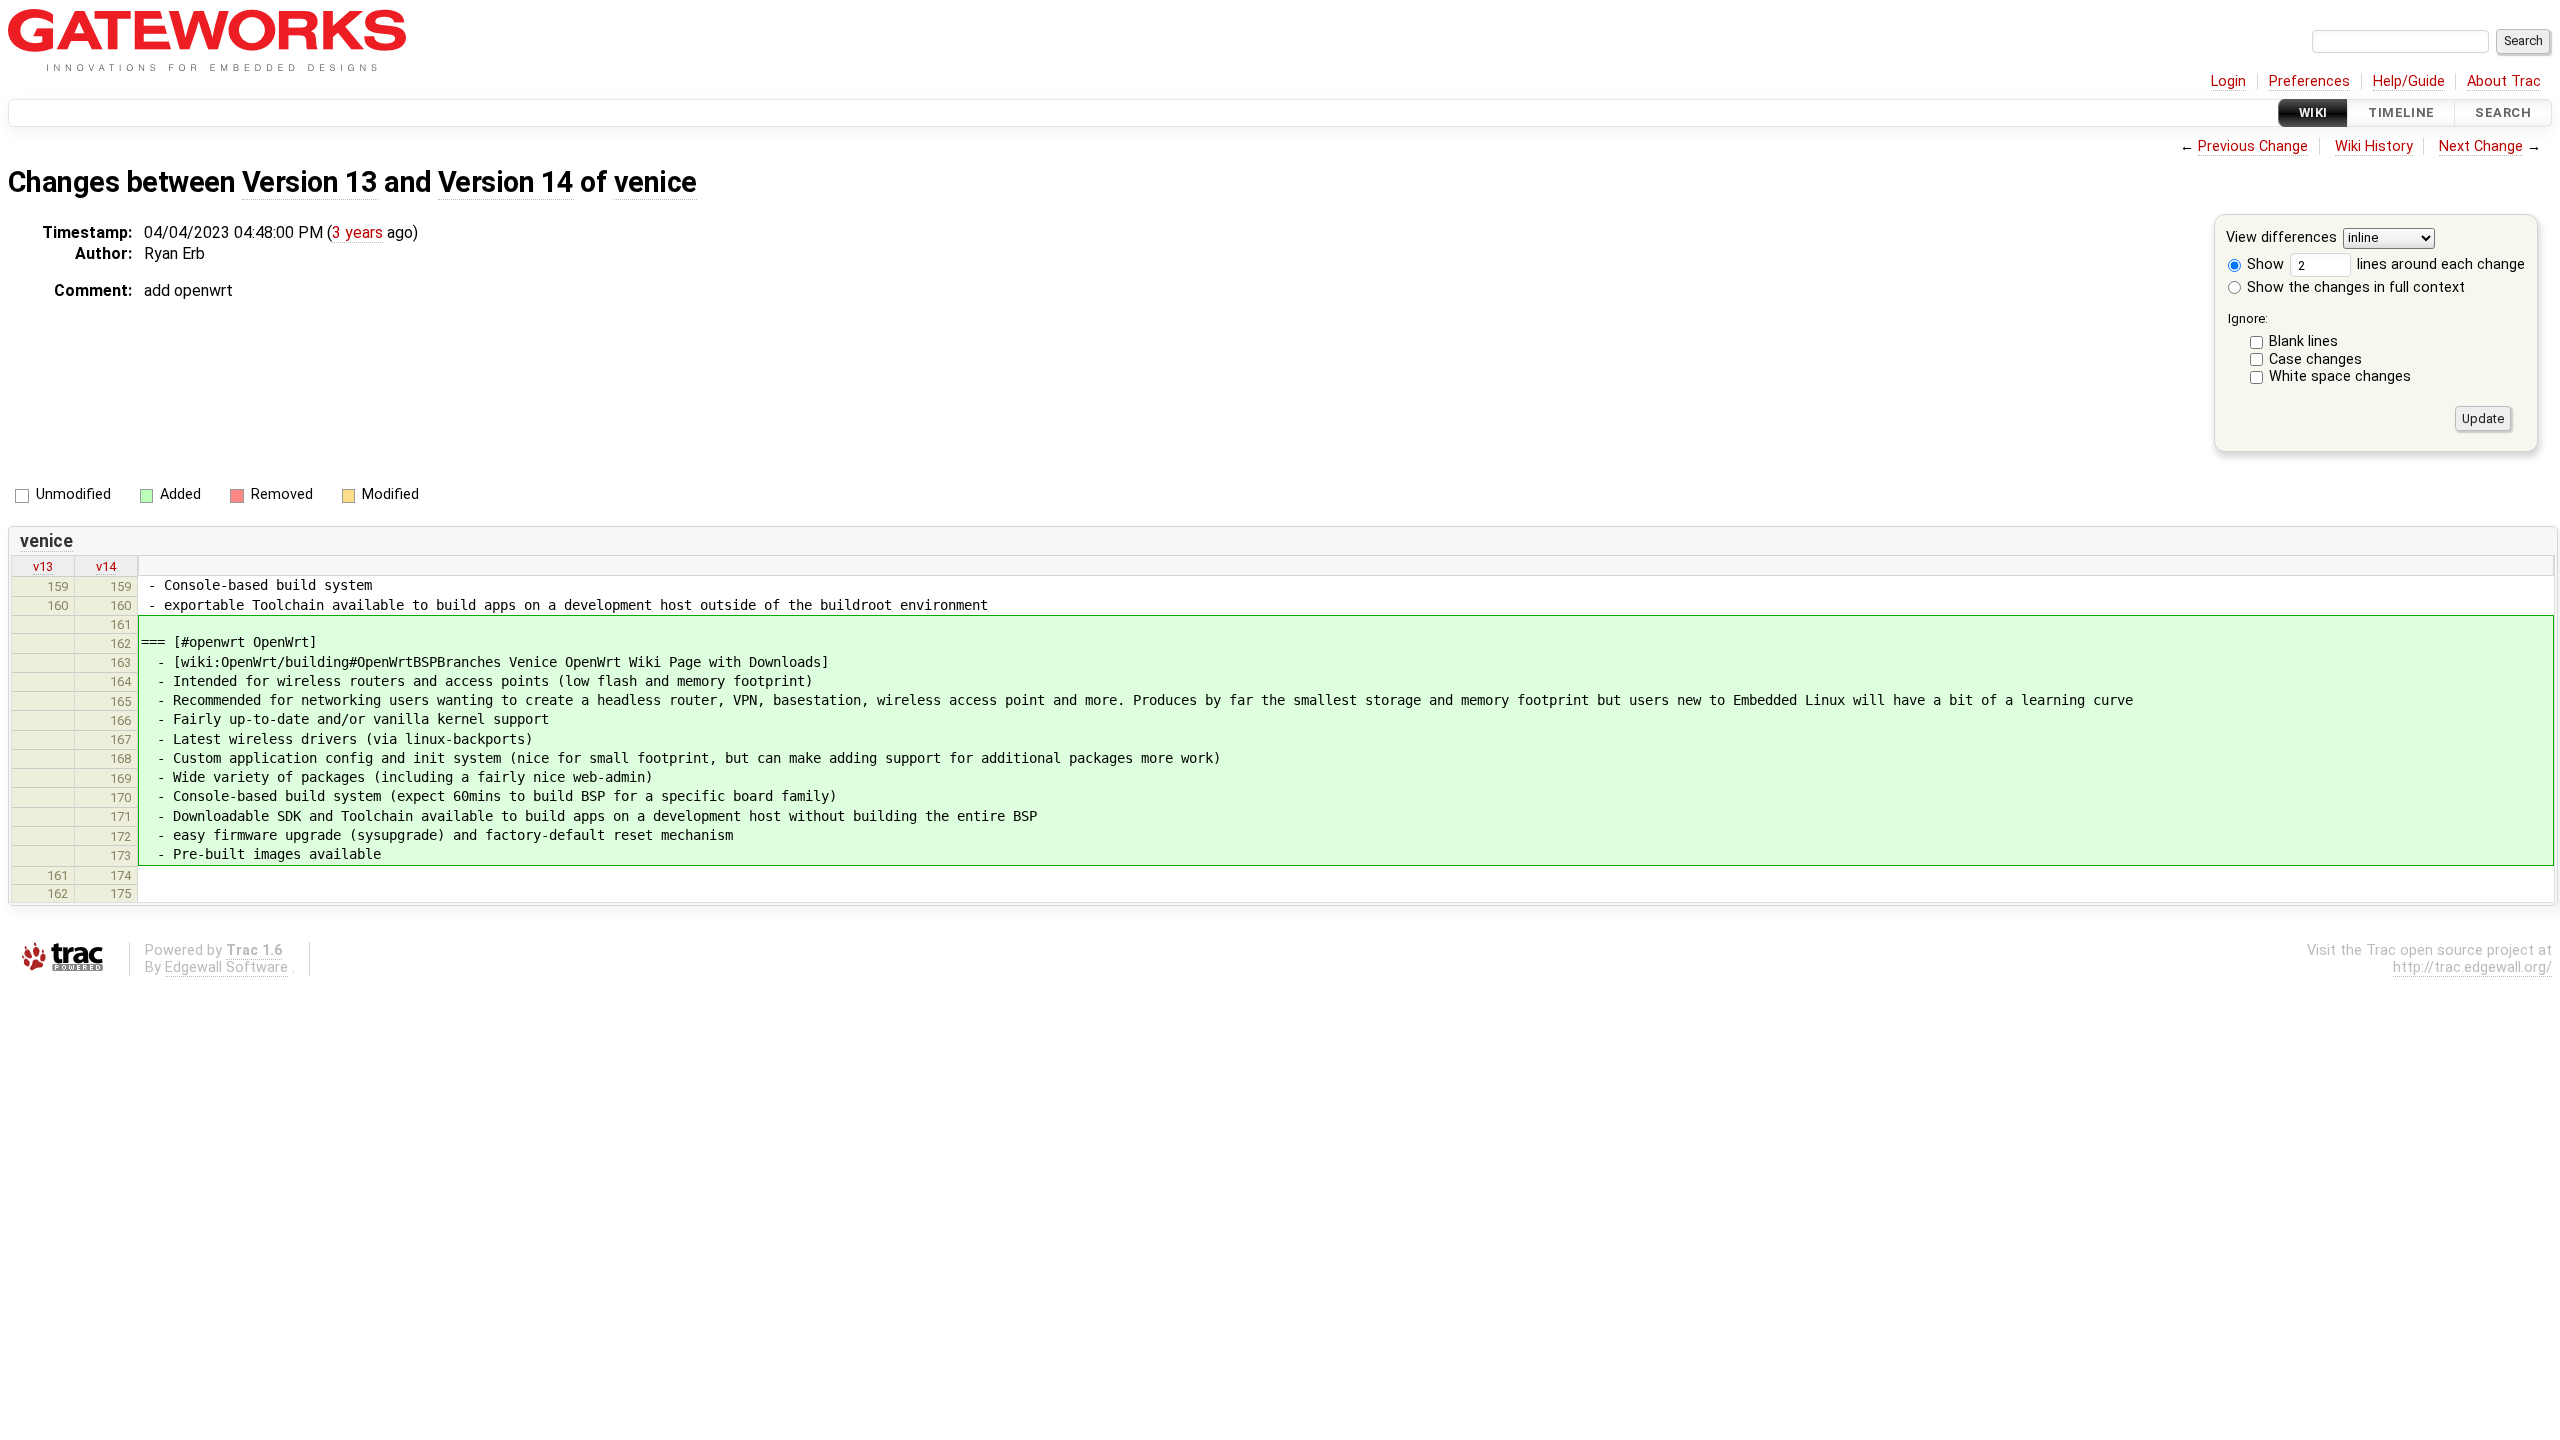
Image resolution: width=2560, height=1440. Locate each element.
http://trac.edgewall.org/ (2472, 967)
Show (2263, 264)
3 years (357, 232)
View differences (2281, 238)
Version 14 (506, 182)
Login (2228, 81)
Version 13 (310, 182)
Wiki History (2374, 146)
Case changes (2315, 359)
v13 (43, 566)
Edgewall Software (226, 967)
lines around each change (2439, 264)
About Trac (2504, 81)
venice (655, 182)
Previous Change (2253, 146)
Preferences (2309, 81)
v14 (106, 566)
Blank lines (2303, 341)
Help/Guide (2409, 81)
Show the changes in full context (2354, 287)
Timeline (2401, 112)
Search (2503, 112)
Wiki (2313, 112)
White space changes (2340, 376)
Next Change (2481, 146)
